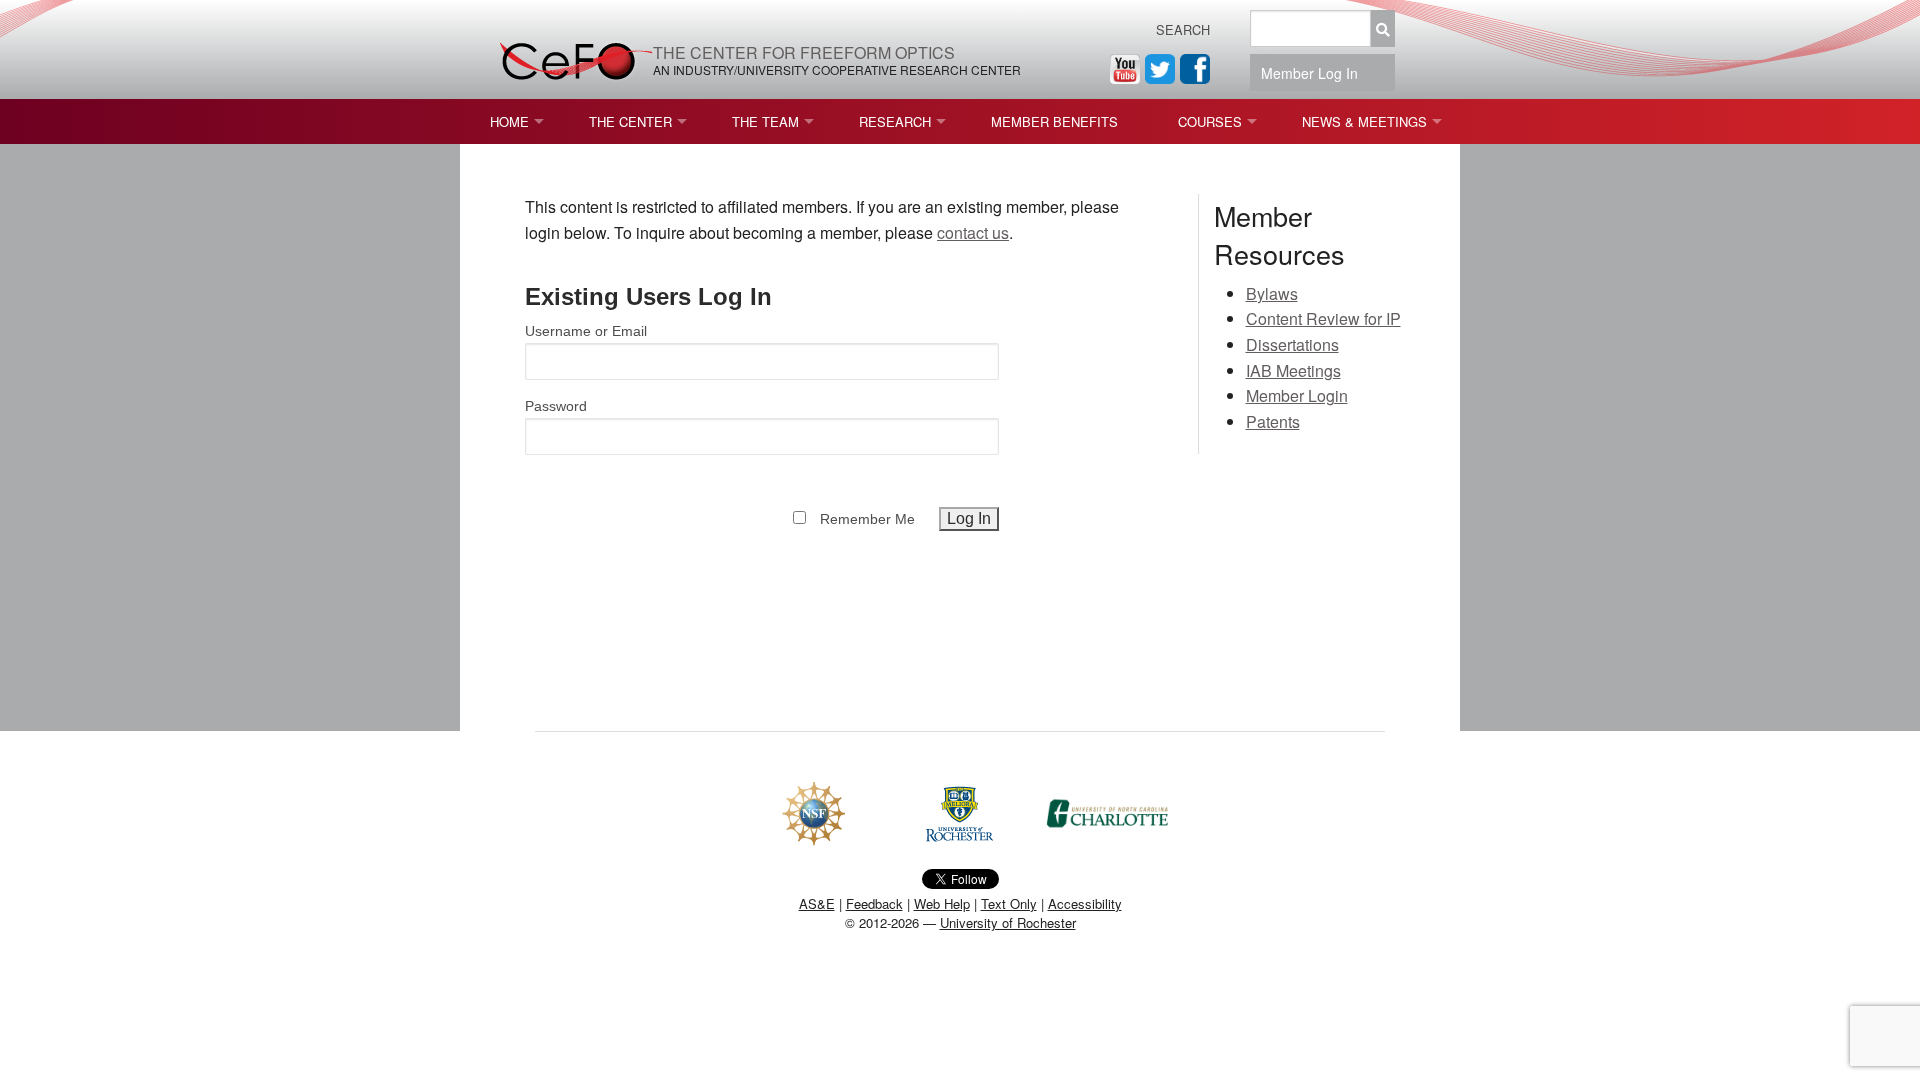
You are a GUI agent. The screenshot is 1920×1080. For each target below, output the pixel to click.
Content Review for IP (1323, 318)
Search (1183, 29)
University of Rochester (1008, 922)
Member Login (1297, 395)
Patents (1273, 421)
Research (895, 121)
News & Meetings (1364, 121)
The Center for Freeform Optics (804, 52)
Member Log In (1315, 73)
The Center (630, 121)
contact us (973, 232)
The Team (765, 121)
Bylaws (1272, 293)
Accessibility (1085, 903)
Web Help (942, 903)
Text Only (1009, 903)
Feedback (874, 903)
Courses (1210, 121)
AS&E (817, 903)
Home (509, 121)
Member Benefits (1054, 121)
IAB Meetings (1293, 370)
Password (556, 406)
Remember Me (867, 519)
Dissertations (1292, 344)
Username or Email (586, 331)
